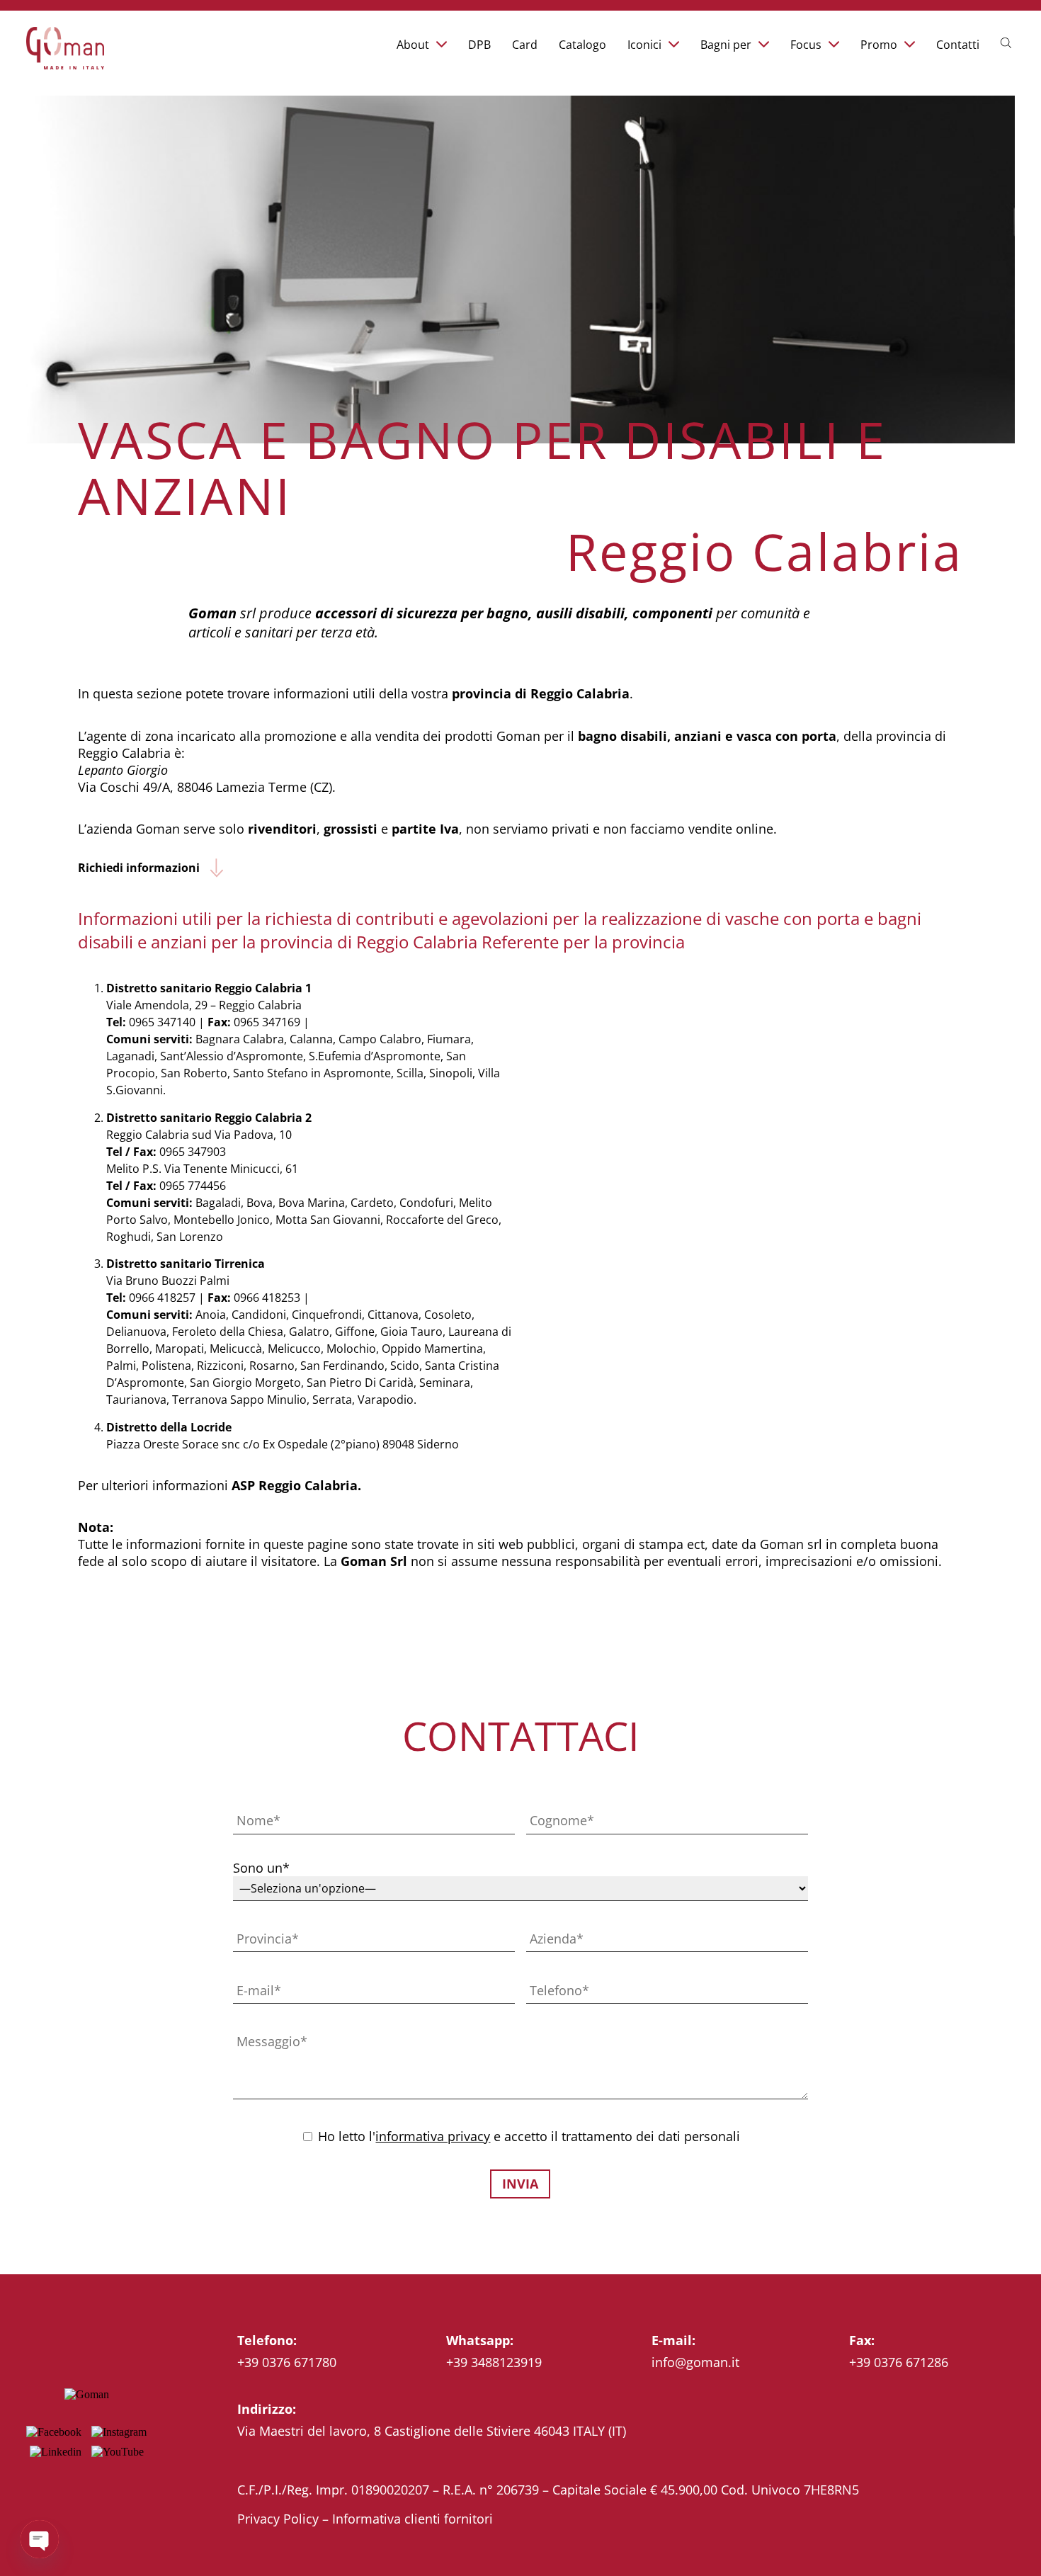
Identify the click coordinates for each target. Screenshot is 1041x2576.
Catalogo (582, 45)
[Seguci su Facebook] (54, 2432)
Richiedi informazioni (139, 868)
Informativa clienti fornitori (413, 2519)
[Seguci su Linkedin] (56, 2452)
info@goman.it (695, 2362)
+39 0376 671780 (287, 2362)
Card (525, 45)
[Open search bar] (1008, 42)
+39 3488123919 (494, 2362)
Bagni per (726, 45)
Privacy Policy (278, 2519)
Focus (806, 45)
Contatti (958, 45)
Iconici (644, 45)
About (413, 45)
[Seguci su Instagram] (119, 2432)
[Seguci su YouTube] (118, 2452)
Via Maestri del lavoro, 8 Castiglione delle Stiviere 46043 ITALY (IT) (432, 2431)
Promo (879, 45)
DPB (479, 45)
